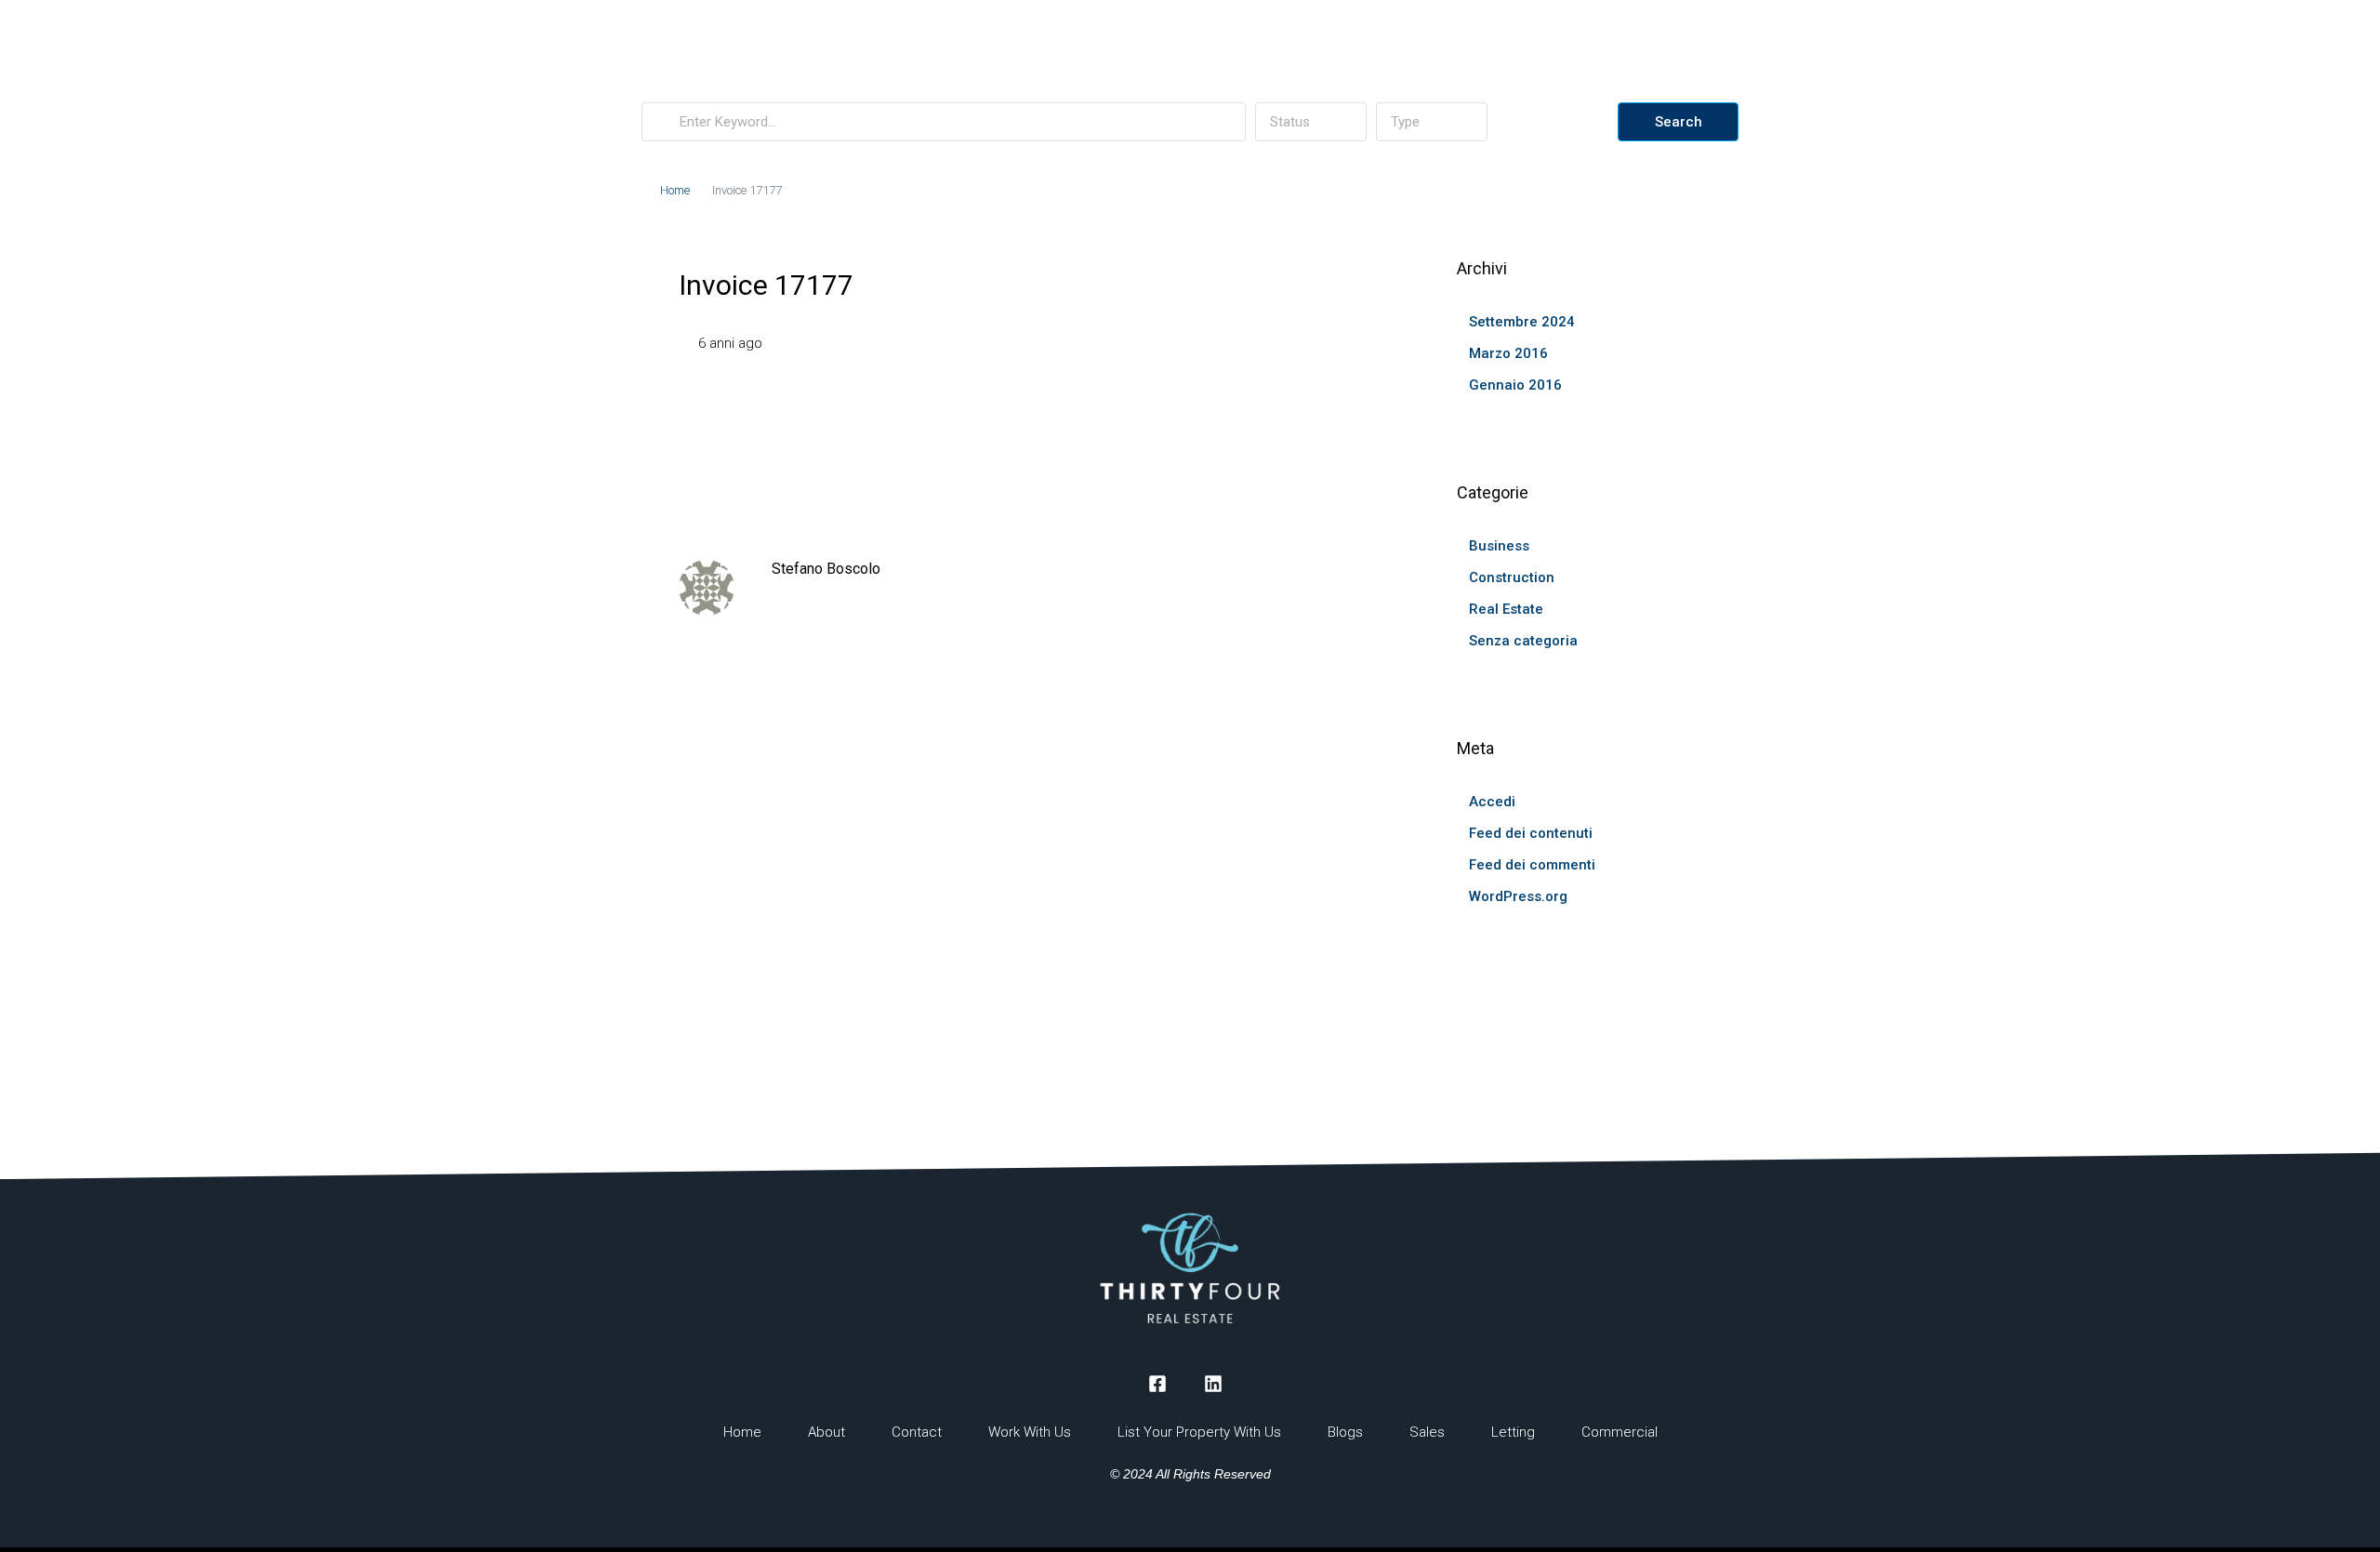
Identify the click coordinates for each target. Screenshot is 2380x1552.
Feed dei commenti (1532, 865)
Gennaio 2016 (1515, 385)
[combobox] (1311, 122)
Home (675, 190)
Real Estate (1506, 609)
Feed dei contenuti (1531, 833)
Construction (1512, 577)
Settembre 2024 (1522, 322)
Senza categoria (1523, 641)
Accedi (1492, 802)
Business (1499, 546)
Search (1679, 122)
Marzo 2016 (1508, 353)
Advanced (1560, 122)
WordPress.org (1518, 896)
